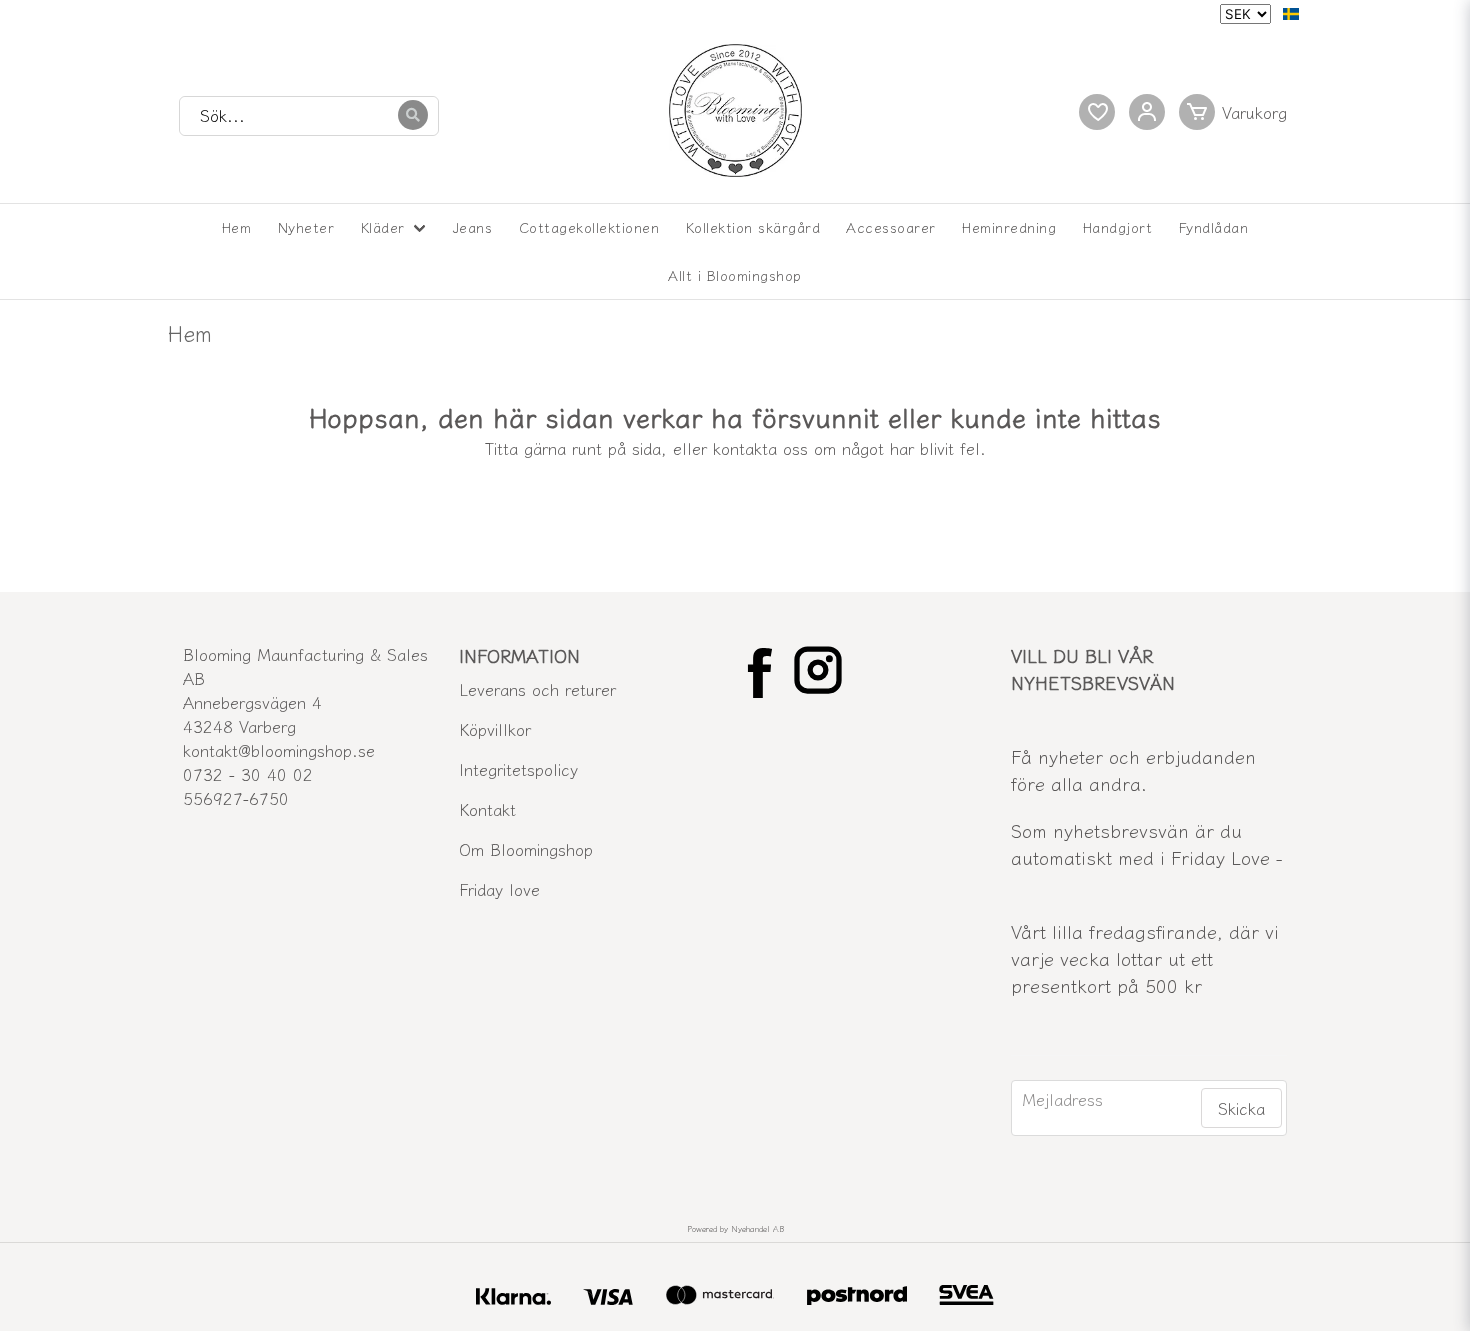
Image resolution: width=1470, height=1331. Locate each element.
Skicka (1241, 1108)
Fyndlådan (1214, 227)
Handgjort (1118, 227)
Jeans (473, 227)
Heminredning (1009, 227)
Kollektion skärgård (753, 227)
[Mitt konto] (1147, 112)
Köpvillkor (495, 729)
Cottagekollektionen (589, 227)
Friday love (499, 889)
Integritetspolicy (518, 769)
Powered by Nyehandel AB (735, 1228)
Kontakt (487, 809)
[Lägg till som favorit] (1097, 112)
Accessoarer (891, 227)
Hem (237, 227)
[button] (1291, 14)
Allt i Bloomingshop (735, 275)
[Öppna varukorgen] (1237, 112)
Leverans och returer (537, 689)
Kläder (383, 227)
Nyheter (306, 227)
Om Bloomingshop (526, 849)
